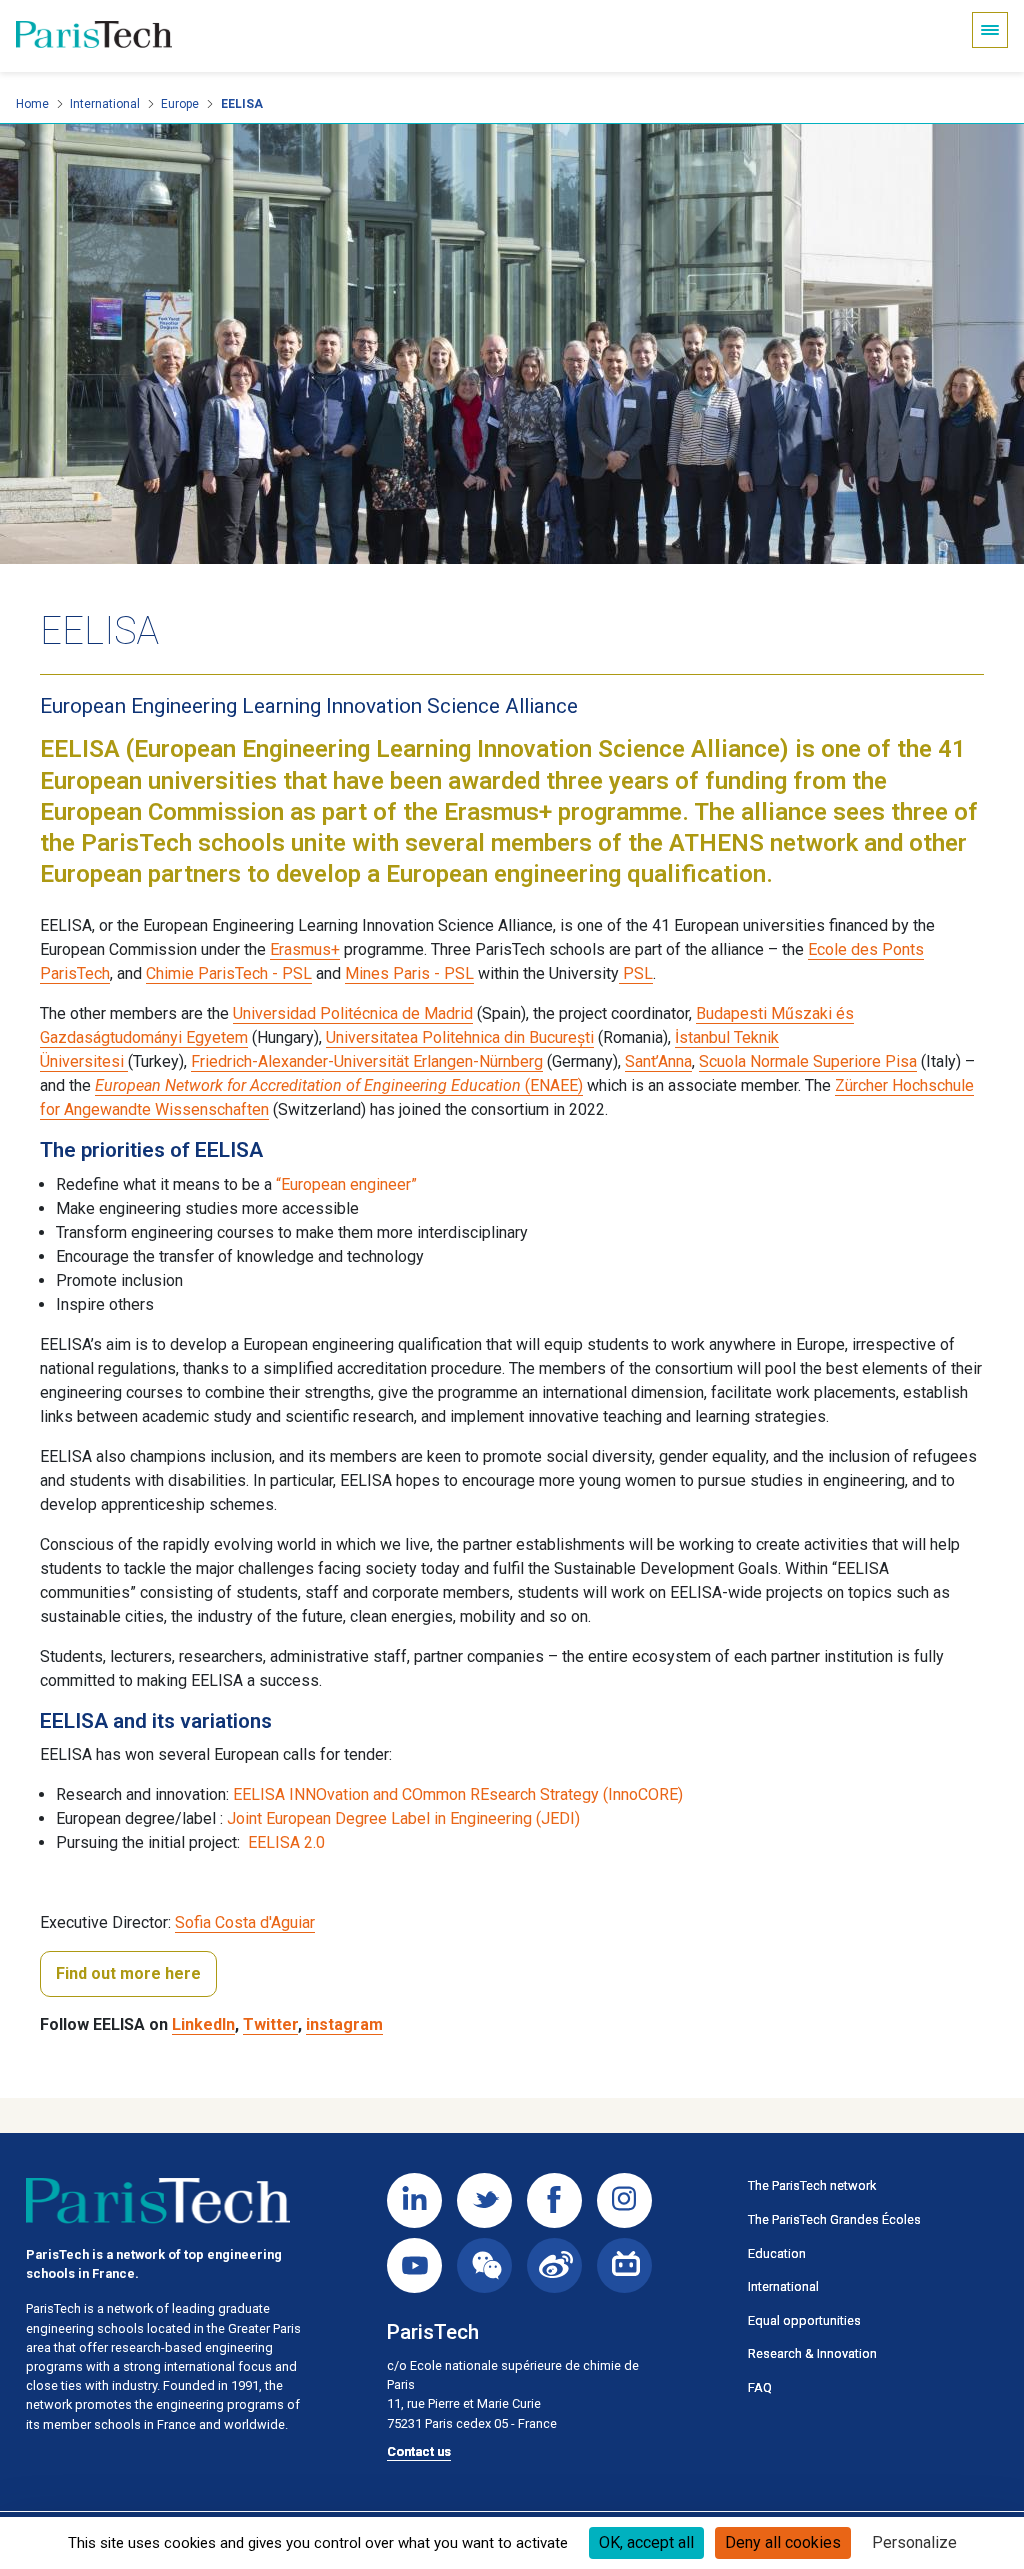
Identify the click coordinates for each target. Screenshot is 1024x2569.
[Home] (94, 36)
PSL (636, 973)
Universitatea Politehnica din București (460, 1037)
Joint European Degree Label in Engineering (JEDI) (403, 1818)
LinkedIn (203, 2024)
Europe (180, 104)
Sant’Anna (658, 1061)
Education (777, 2253)
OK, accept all (646, 2542)
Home (32, 104)
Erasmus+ (305, 949)
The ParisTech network (812, 2185)
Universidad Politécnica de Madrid (353, 1013)
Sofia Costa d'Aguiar (245, 1922)
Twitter (270, 2024)
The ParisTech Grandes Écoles (834, 2219)
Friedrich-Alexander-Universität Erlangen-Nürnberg (367, 1061)
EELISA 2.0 (286, 1842)
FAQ (760, 2387)
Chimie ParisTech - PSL (229, 973)
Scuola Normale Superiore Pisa (808, 1061)
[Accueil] (158, 2201)
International (105, 104)
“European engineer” (346, 1184)
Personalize (914, 2542)
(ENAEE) (339, 1085)
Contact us (419, 2451)
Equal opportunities (804, 2320)
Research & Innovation (812, 2353)
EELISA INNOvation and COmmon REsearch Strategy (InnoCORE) (458, 1794)
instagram (344, 2024)
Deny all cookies (783, 2542)
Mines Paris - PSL (409, 973)
